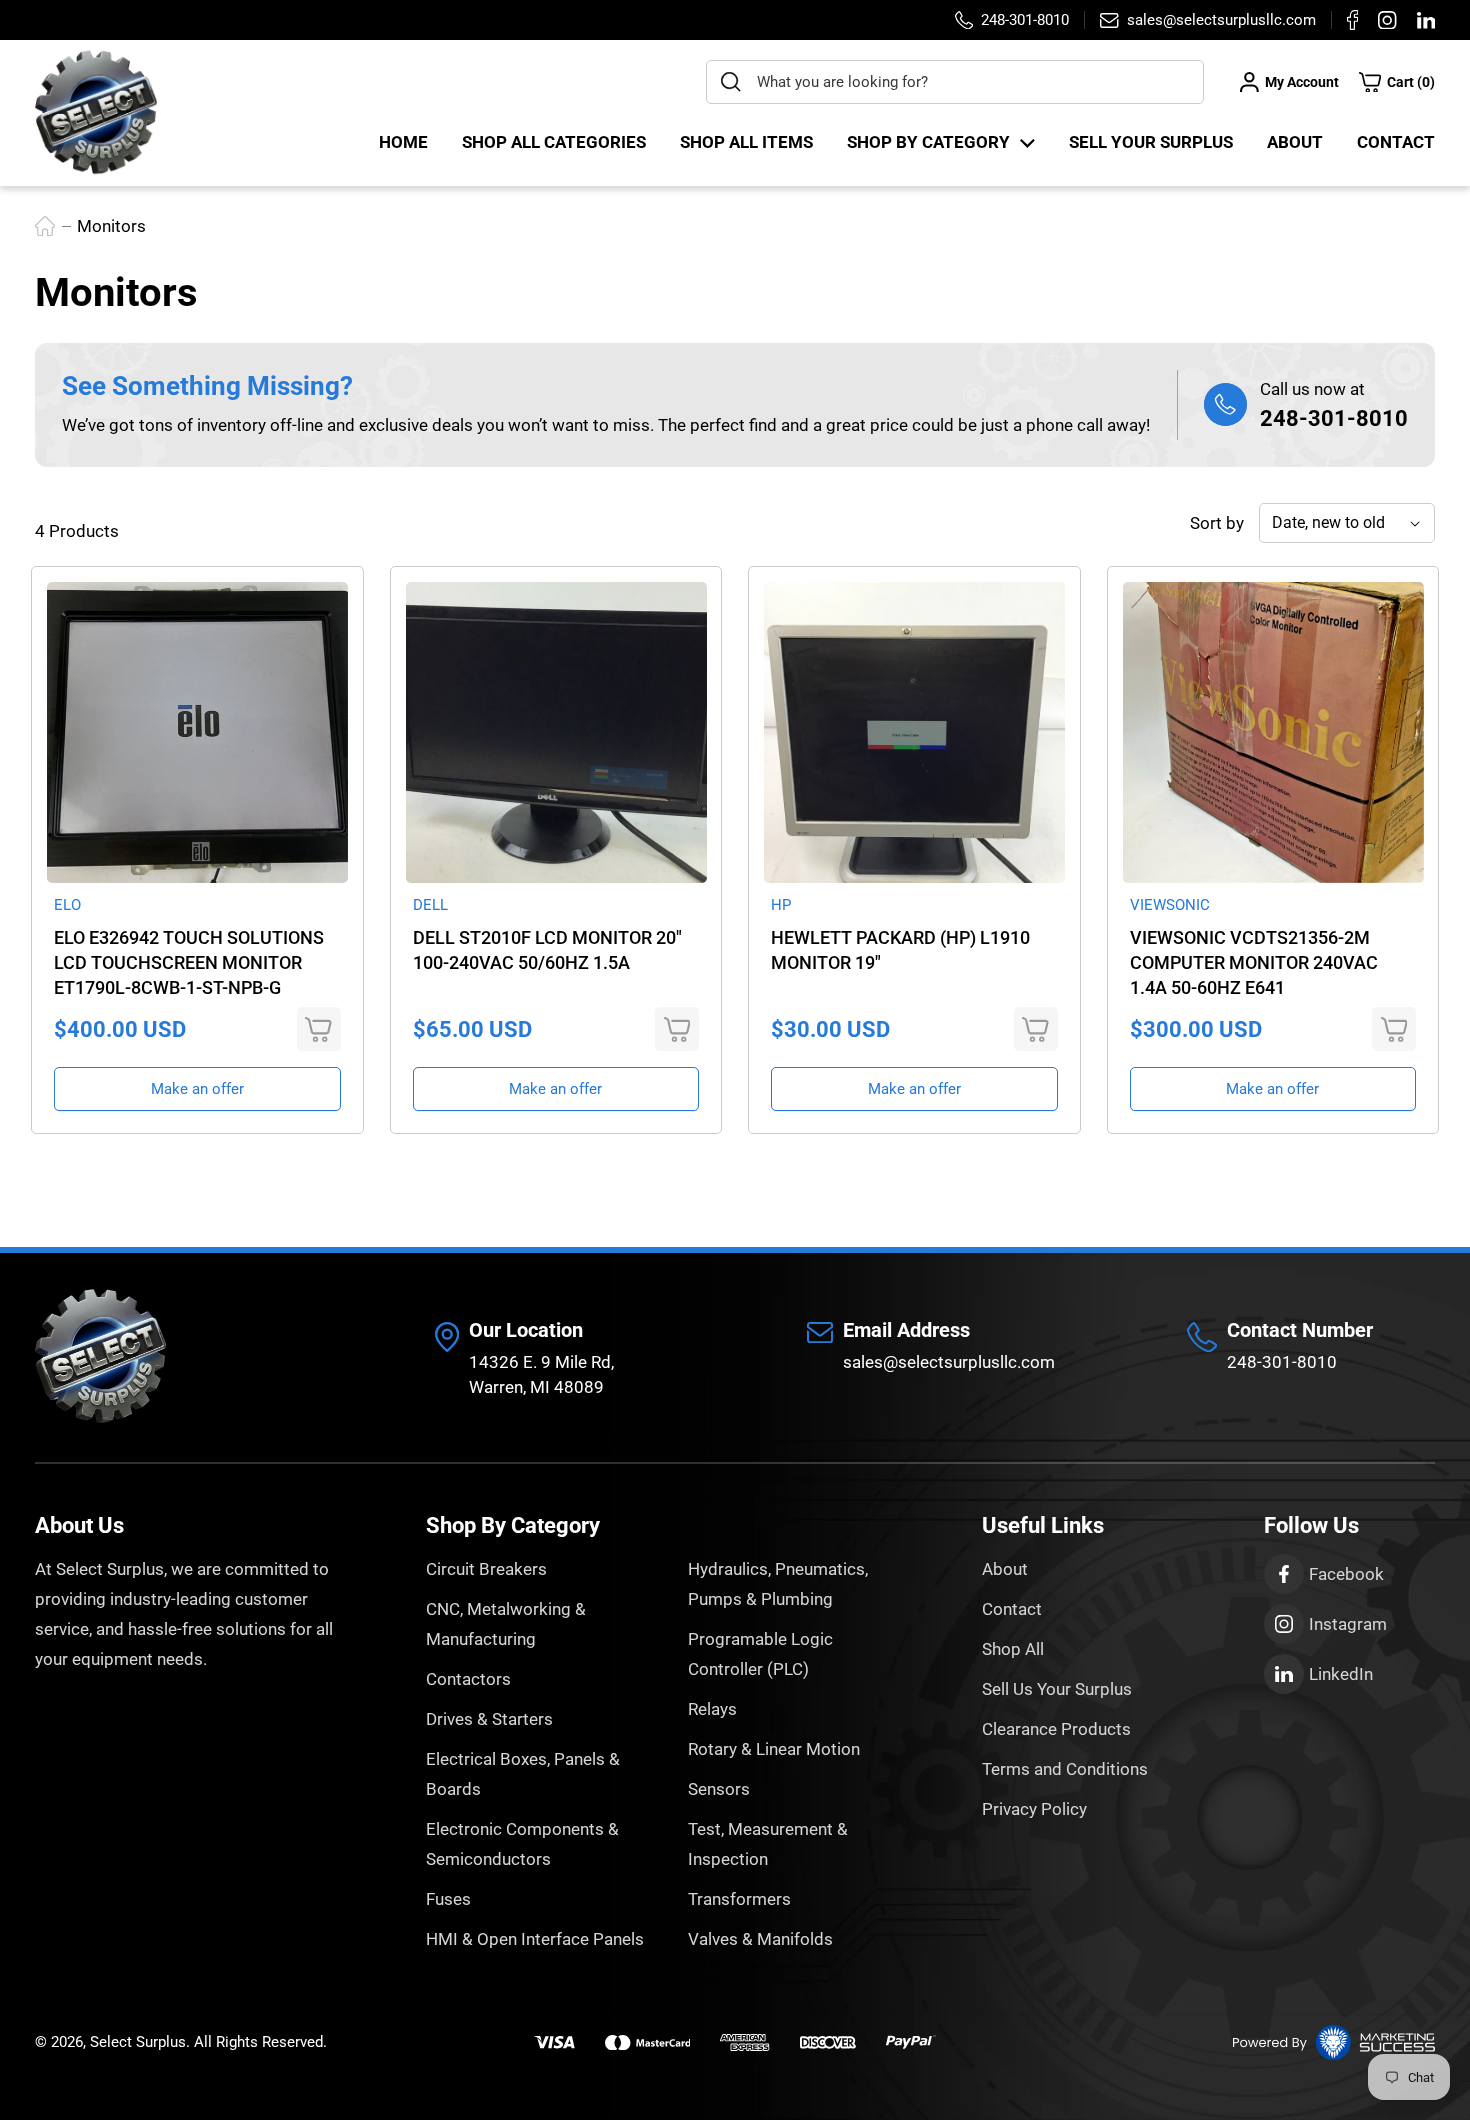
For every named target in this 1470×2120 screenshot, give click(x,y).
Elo (67, 905)
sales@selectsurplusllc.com (949, 1362)
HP (781, 905)
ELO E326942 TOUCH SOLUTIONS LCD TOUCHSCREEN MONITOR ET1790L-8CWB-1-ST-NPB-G (189, 962)
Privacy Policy (1034, 1809)
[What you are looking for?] (731, 82)
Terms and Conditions (1065, 1769)
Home (403, 142)
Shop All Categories (554, 142)
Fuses (448, 1899)
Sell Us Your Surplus (1057, 1689)
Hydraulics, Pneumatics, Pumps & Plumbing (778, 1584)
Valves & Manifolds (760, 1939)
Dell (430, 905)
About (1295, 142)
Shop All (1013, 1649)
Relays (712, 1709)
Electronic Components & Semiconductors (522, 1844)
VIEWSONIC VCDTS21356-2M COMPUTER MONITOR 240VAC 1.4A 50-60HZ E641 (1254, 962)
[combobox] (955, 82)
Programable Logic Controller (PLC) (760, 1654)
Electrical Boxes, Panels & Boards (523, 1774)
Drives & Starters (489, 1719)
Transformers (739, 1899)
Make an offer (197, 1089)
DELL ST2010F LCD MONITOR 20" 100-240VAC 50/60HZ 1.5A (547, 950)
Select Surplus (138, 2042)
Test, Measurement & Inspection (768, 1844)
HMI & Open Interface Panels (535, 1939)
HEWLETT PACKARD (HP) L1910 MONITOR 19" (900, 950)
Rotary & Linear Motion (774, 1749)
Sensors (719, 1789)
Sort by (1217, 523)
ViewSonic (1170, 905)
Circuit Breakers (486, 1569)
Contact (1396, 142)
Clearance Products (1056, 1729)
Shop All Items (746, 142)
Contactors (468, 1679)
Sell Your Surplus (1151, 142)
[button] (1397, 82)
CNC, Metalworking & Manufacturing (506, 1624)
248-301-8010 (1334, 418)
